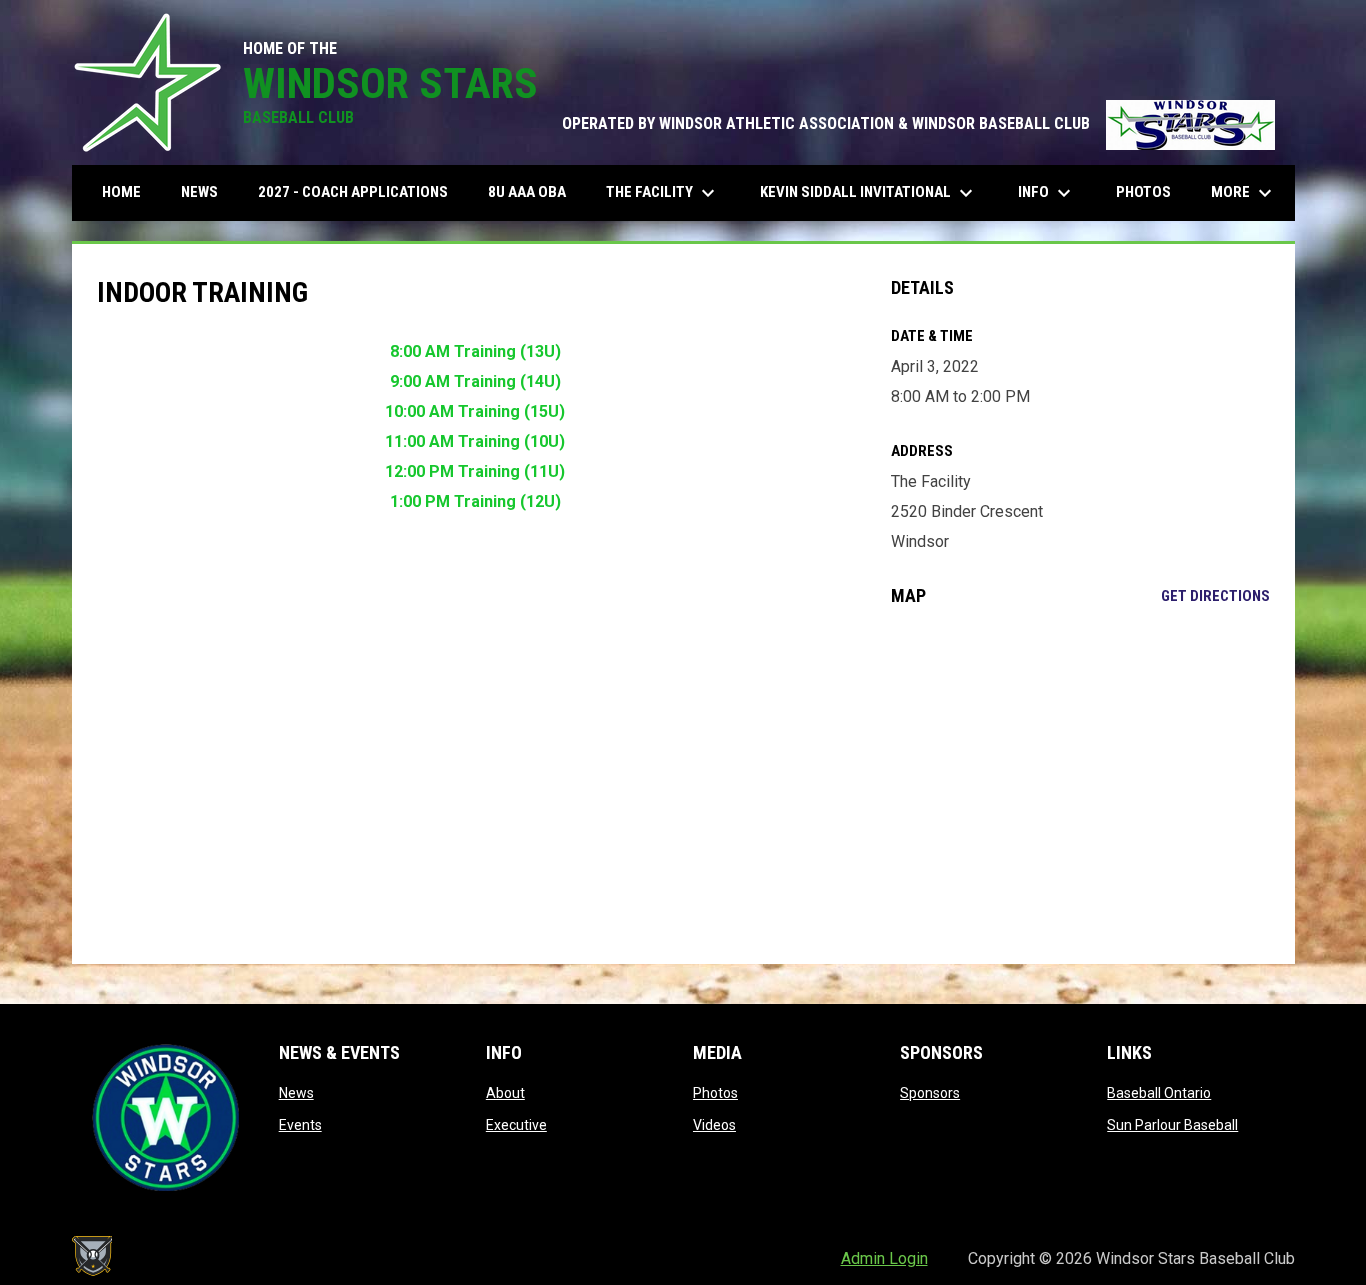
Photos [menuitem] (1143, 192)
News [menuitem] (199, 192)
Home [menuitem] (121, 192)
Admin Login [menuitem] (884, 1258)
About (505, 1093)
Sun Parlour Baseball (1172, 1125)
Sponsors (930, 1093)
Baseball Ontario (1159, 1093)
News (296, 1093)
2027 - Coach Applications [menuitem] (353, 192)
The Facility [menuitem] (663, 193)
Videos (714, 1125)
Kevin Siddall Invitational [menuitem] (869, 193)
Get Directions (1215, 596)
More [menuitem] (1244, 193)
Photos (715, 1093)
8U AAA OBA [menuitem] (527, 192)
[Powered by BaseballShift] (92, 1256)
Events (300, 1125)
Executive (516, 1125)
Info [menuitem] (1047, 193)
